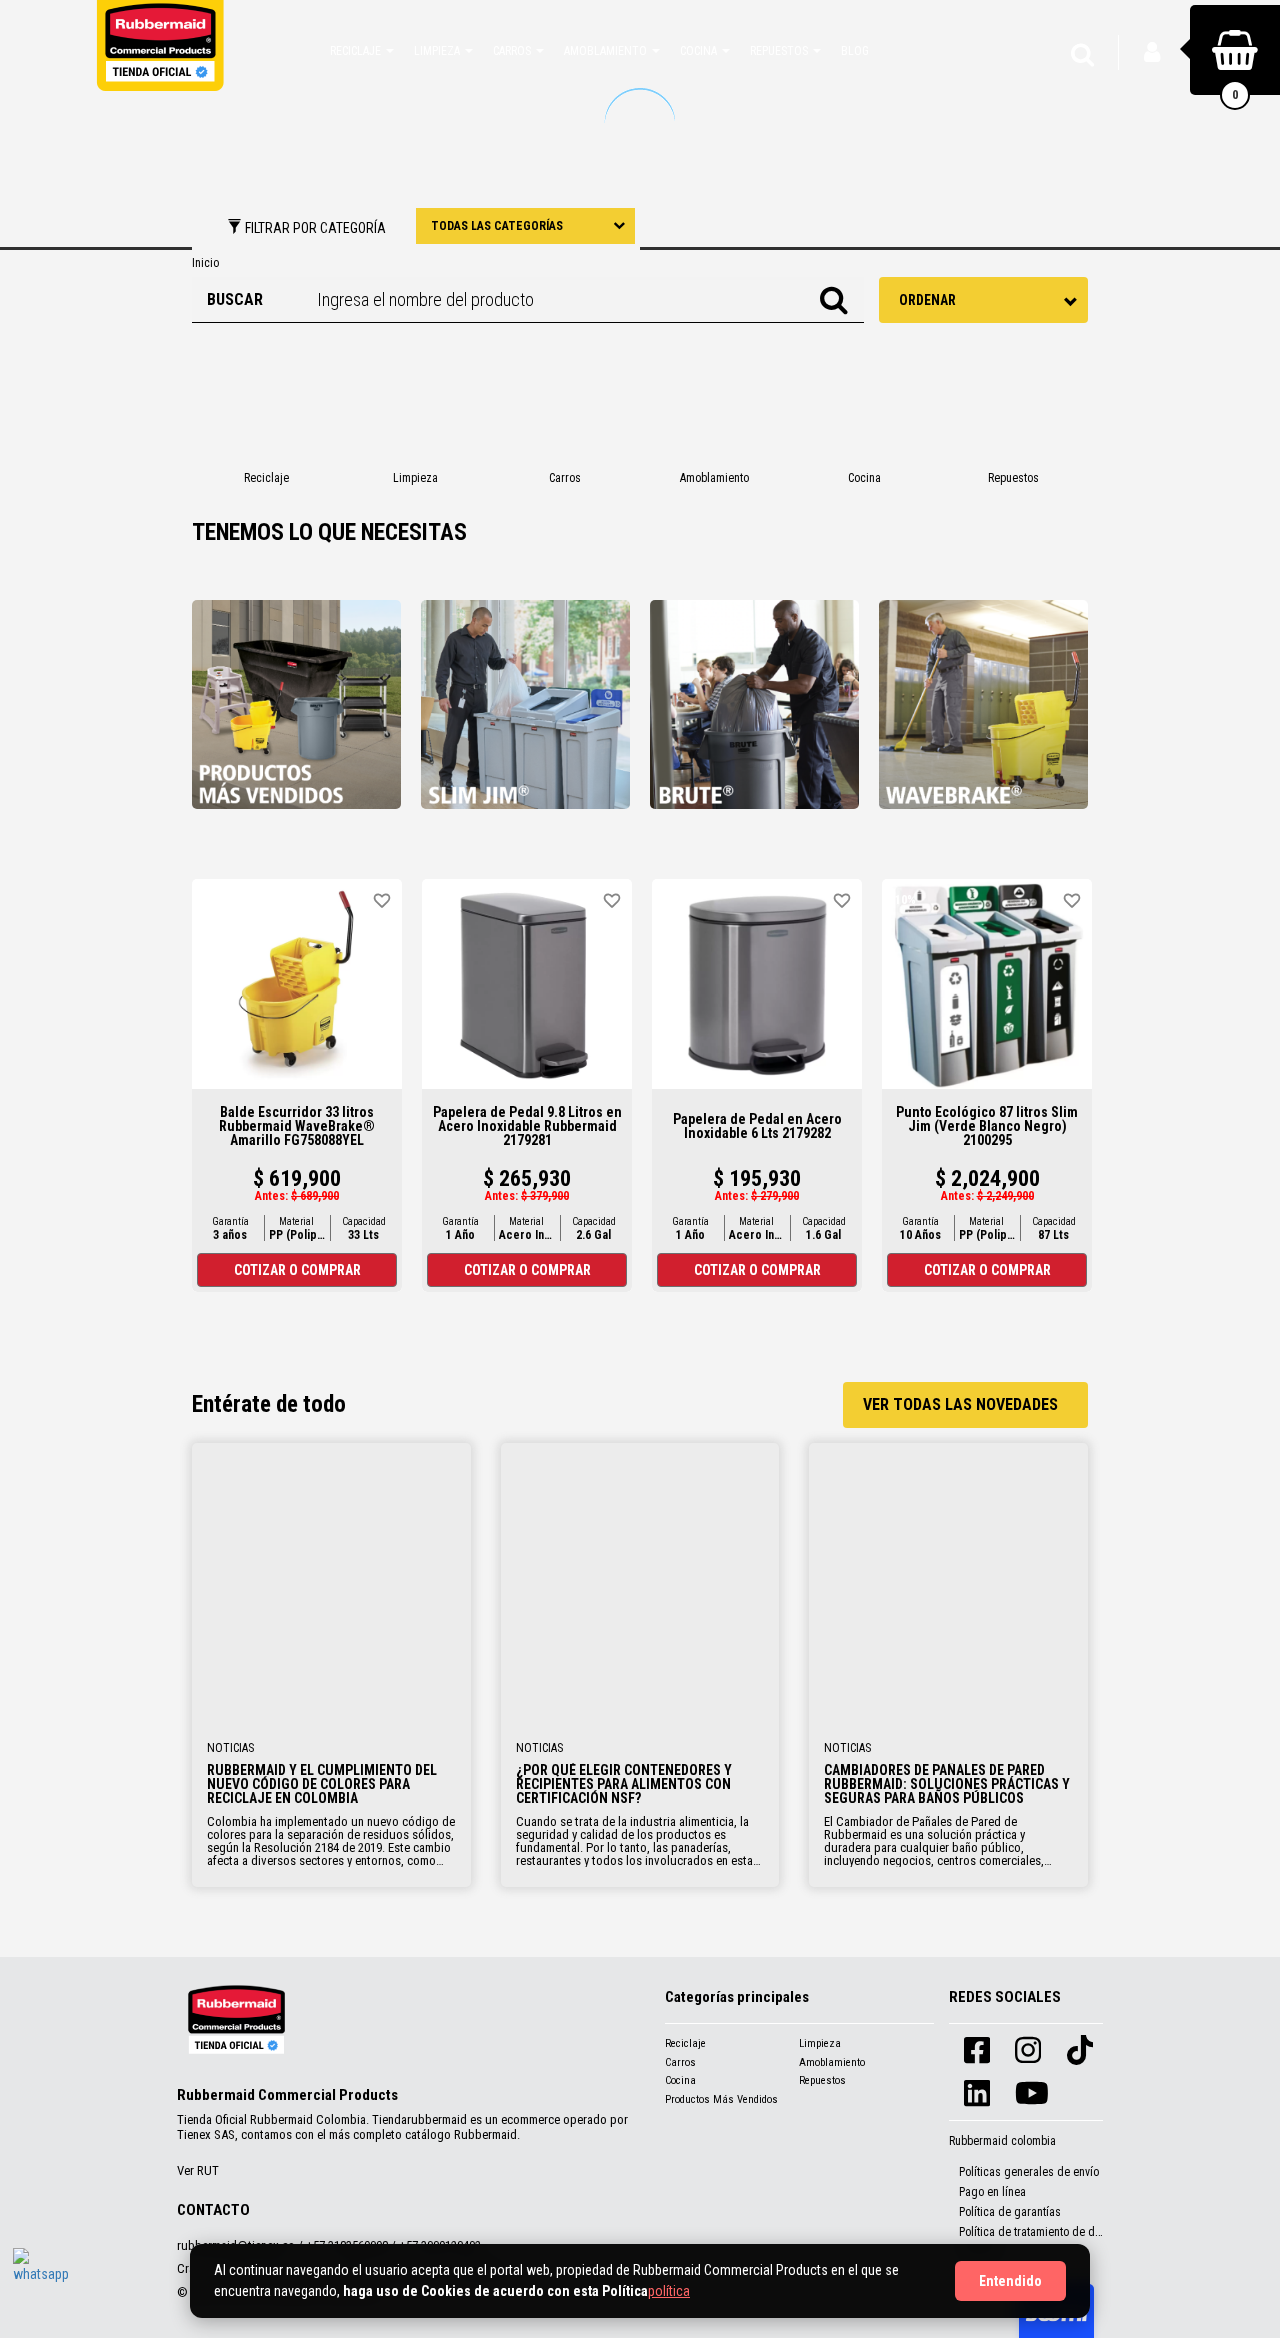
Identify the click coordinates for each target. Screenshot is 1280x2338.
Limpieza (820, 2043)
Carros (680, 2062)
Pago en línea (992, 2192)
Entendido (1010, 2281)
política (669, 2291)
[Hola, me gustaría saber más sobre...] (43, 2278)
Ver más (331, 1581)
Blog (855, 51)
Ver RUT (198, 2170)
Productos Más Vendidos (721, 2099)
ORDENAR (927, 300)
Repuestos (822, 2080)
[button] (362, 50)
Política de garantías (1010, 2212)
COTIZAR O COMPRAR (297, 1270)
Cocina (680, 2080)
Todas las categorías (497, 226)
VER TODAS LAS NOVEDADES (960, 1404)
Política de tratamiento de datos (1037, 2232)
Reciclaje (685, 2043)
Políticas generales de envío (1029, 2172)
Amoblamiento (832, 2062)
